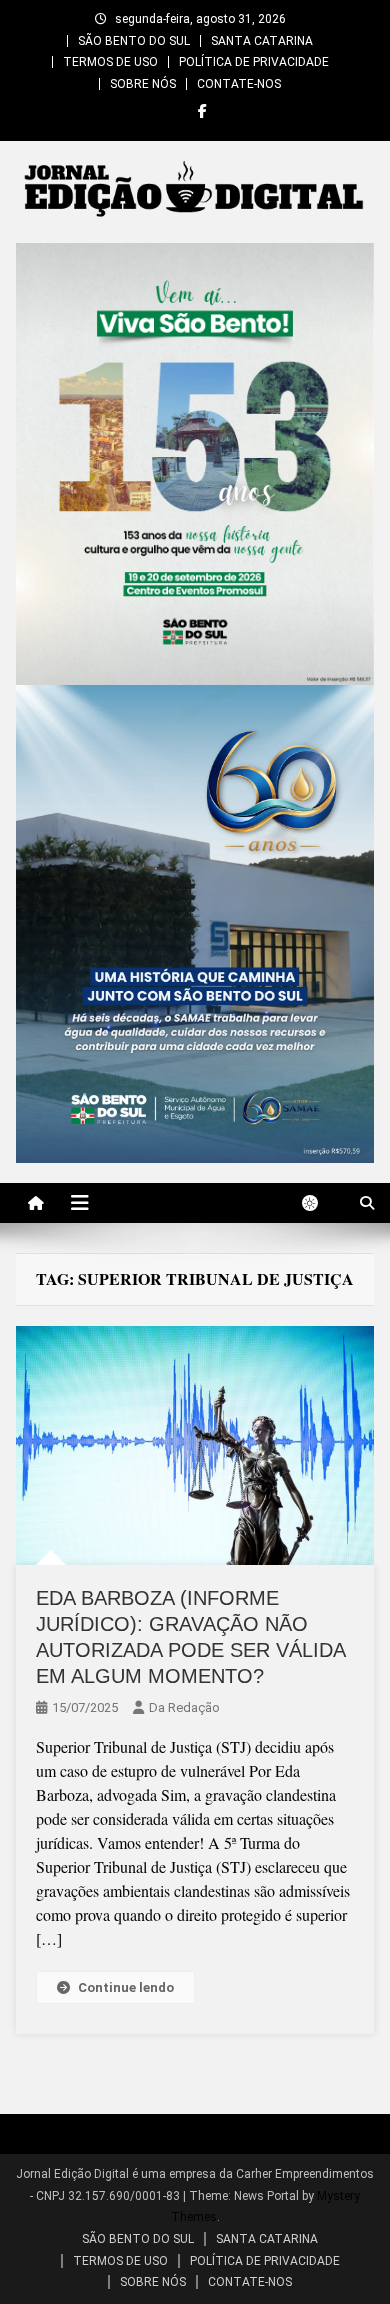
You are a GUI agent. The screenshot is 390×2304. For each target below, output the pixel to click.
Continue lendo (126, 1987)
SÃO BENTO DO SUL (134, 41)
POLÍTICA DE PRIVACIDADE (254, 62)
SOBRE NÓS (143, 84)
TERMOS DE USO (110, 62)
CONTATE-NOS (239, 84)
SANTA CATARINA (262, 41)
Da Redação (184, 1707)
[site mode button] (320, 1203)
